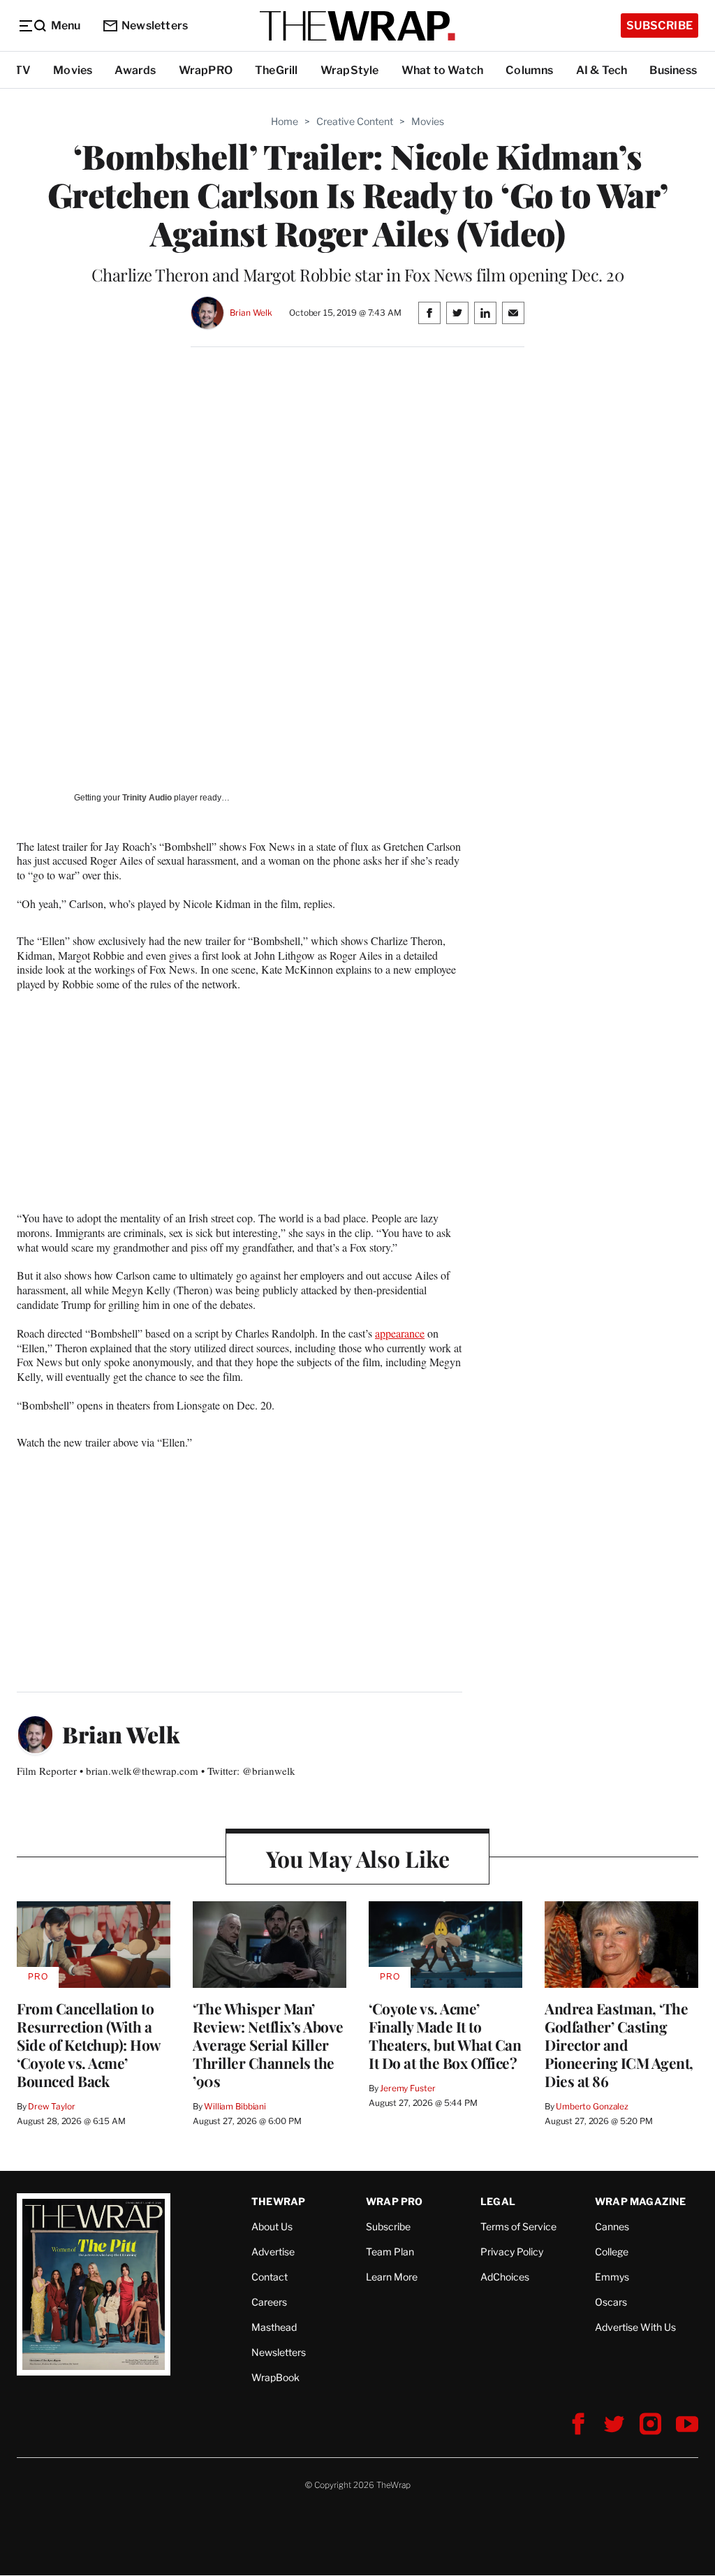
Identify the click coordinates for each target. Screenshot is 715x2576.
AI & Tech (602, 70)
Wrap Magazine (641, 2201)
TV (23, 70)
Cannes (612, 2226)
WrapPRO (206, 70)
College (612, 2252)
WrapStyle (350, 70)
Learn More (392, 2277)
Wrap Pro (395, 2201)
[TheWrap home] (357, 26)
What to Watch (443, 70)
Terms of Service (518, 2226)
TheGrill (277, 70)
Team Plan (390, 2252)
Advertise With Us (635, 2327)
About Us (272, 2226)
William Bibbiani (235, 2106)
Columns (529, 70)
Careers (269, 2302)
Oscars (611, 2302)
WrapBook (275, 2377)
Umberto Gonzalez (592, 2106)
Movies (73, 70)
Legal (498, 2201)
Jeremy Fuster (407, 2088)
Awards (135, 70)
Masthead (274, 2327)
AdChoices (505, 2277)
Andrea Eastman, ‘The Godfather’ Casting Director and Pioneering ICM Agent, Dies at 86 (619, 2044)
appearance (400, 1333)
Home (285, 121)
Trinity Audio (147, 798)
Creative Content (355, 121)
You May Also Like (358, 1858)
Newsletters (155, 25)
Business (673, 70)
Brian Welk (251, 313)
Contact (270, 2277)
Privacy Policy (512, 2252)
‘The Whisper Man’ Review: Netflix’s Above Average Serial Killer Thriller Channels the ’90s (268, 2044)
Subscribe (659, 25)
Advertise (273, 2252)
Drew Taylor (52, 2106)
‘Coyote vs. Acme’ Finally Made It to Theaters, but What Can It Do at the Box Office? (445, 2035)
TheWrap (278, 2201)
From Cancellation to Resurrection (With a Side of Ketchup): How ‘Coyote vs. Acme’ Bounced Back (89, 2044)
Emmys (612, 2277)
